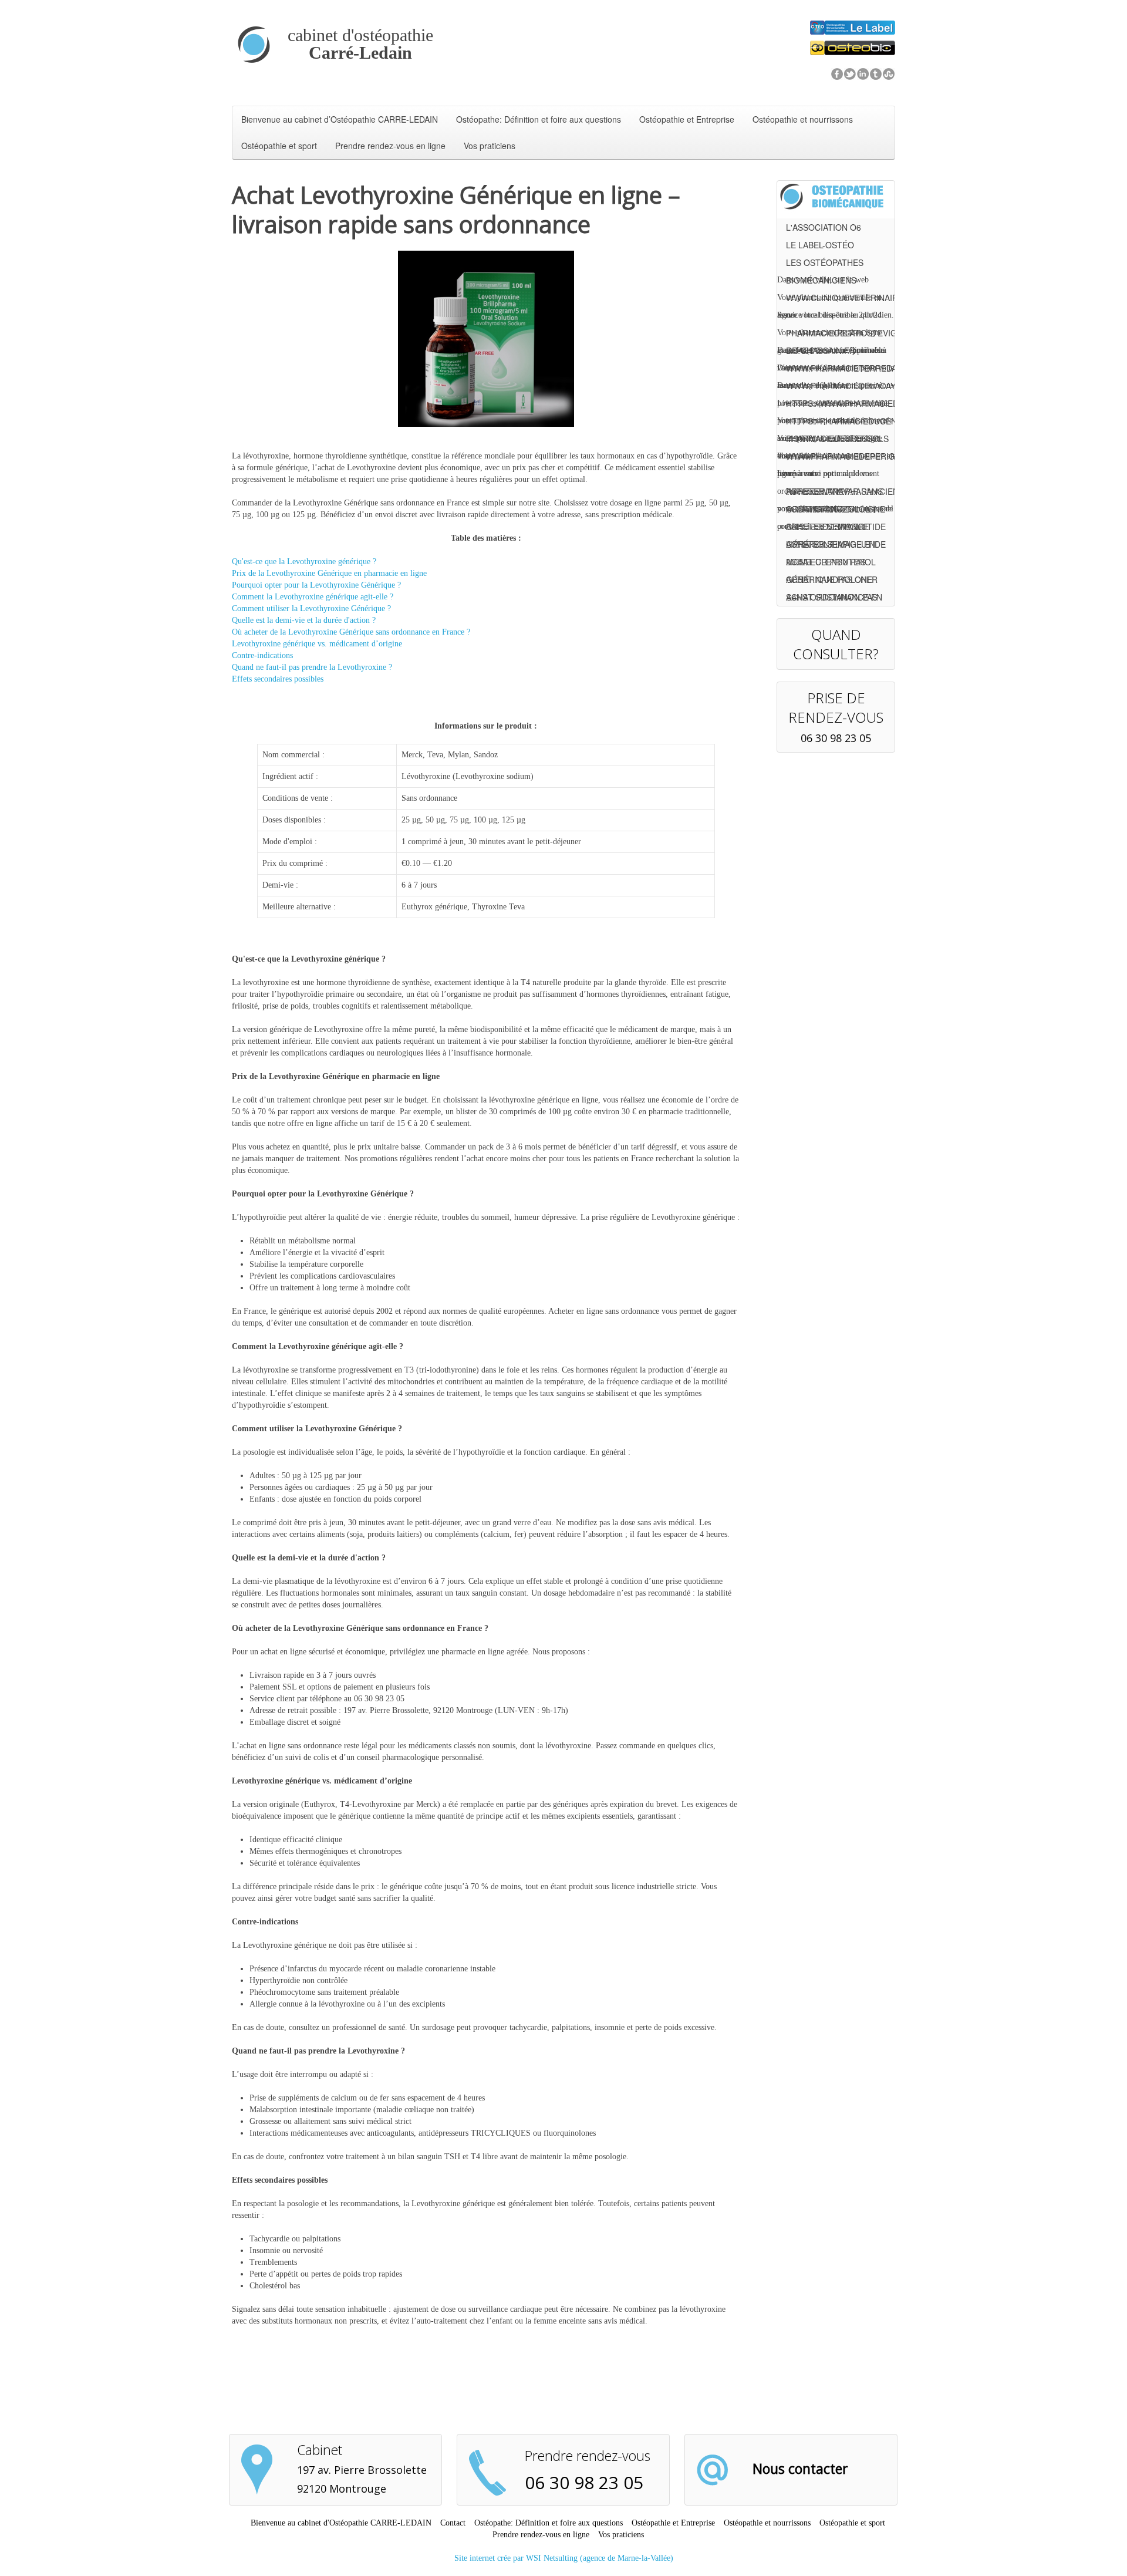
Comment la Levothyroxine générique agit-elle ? (313, 597)
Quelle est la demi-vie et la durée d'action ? (304, 620)
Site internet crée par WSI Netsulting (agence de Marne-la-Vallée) (564, 2558)
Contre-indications (262, 655)
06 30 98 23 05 (836, 738)
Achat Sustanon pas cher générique (832, 599)
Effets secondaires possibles (278, 679)
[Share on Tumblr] (876, 73)
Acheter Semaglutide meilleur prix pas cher (836, 546)
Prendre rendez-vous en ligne (390, 146)
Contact (453, 2523)
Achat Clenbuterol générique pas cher (832, 563)
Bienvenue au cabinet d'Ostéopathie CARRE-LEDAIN (341, 2523)
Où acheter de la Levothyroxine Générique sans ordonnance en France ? (351, 632)
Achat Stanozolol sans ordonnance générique (828, 510)
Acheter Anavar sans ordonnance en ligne (836, 493)
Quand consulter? (836, 644)
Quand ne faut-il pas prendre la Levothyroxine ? (312, 667)
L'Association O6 (824, 227)
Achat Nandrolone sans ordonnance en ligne (834, 581)
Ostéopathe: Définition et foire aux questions (539, 119)
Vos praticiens (490, 146)
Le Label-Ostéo (820, 245)
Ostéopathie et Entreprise (687, 119)
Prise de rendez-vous (836, 707)
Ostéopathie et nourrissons (803, 119)
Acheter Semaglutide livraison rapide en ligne (836, 528)
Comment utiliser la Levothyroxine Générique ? (311, 608)
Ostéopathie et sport (279, 146)
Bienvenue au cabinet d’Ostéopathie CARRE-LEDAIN (340, 119)
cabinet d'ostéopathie (360, 44)
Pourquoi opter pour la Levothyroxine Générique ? (316, 585)
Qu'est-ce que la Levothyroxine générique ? (304, 562)
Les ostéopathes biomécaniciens (825, 264)
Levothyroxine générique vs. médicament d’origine (317, 644)
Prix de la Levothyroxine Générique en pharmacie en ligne (329, 573)
